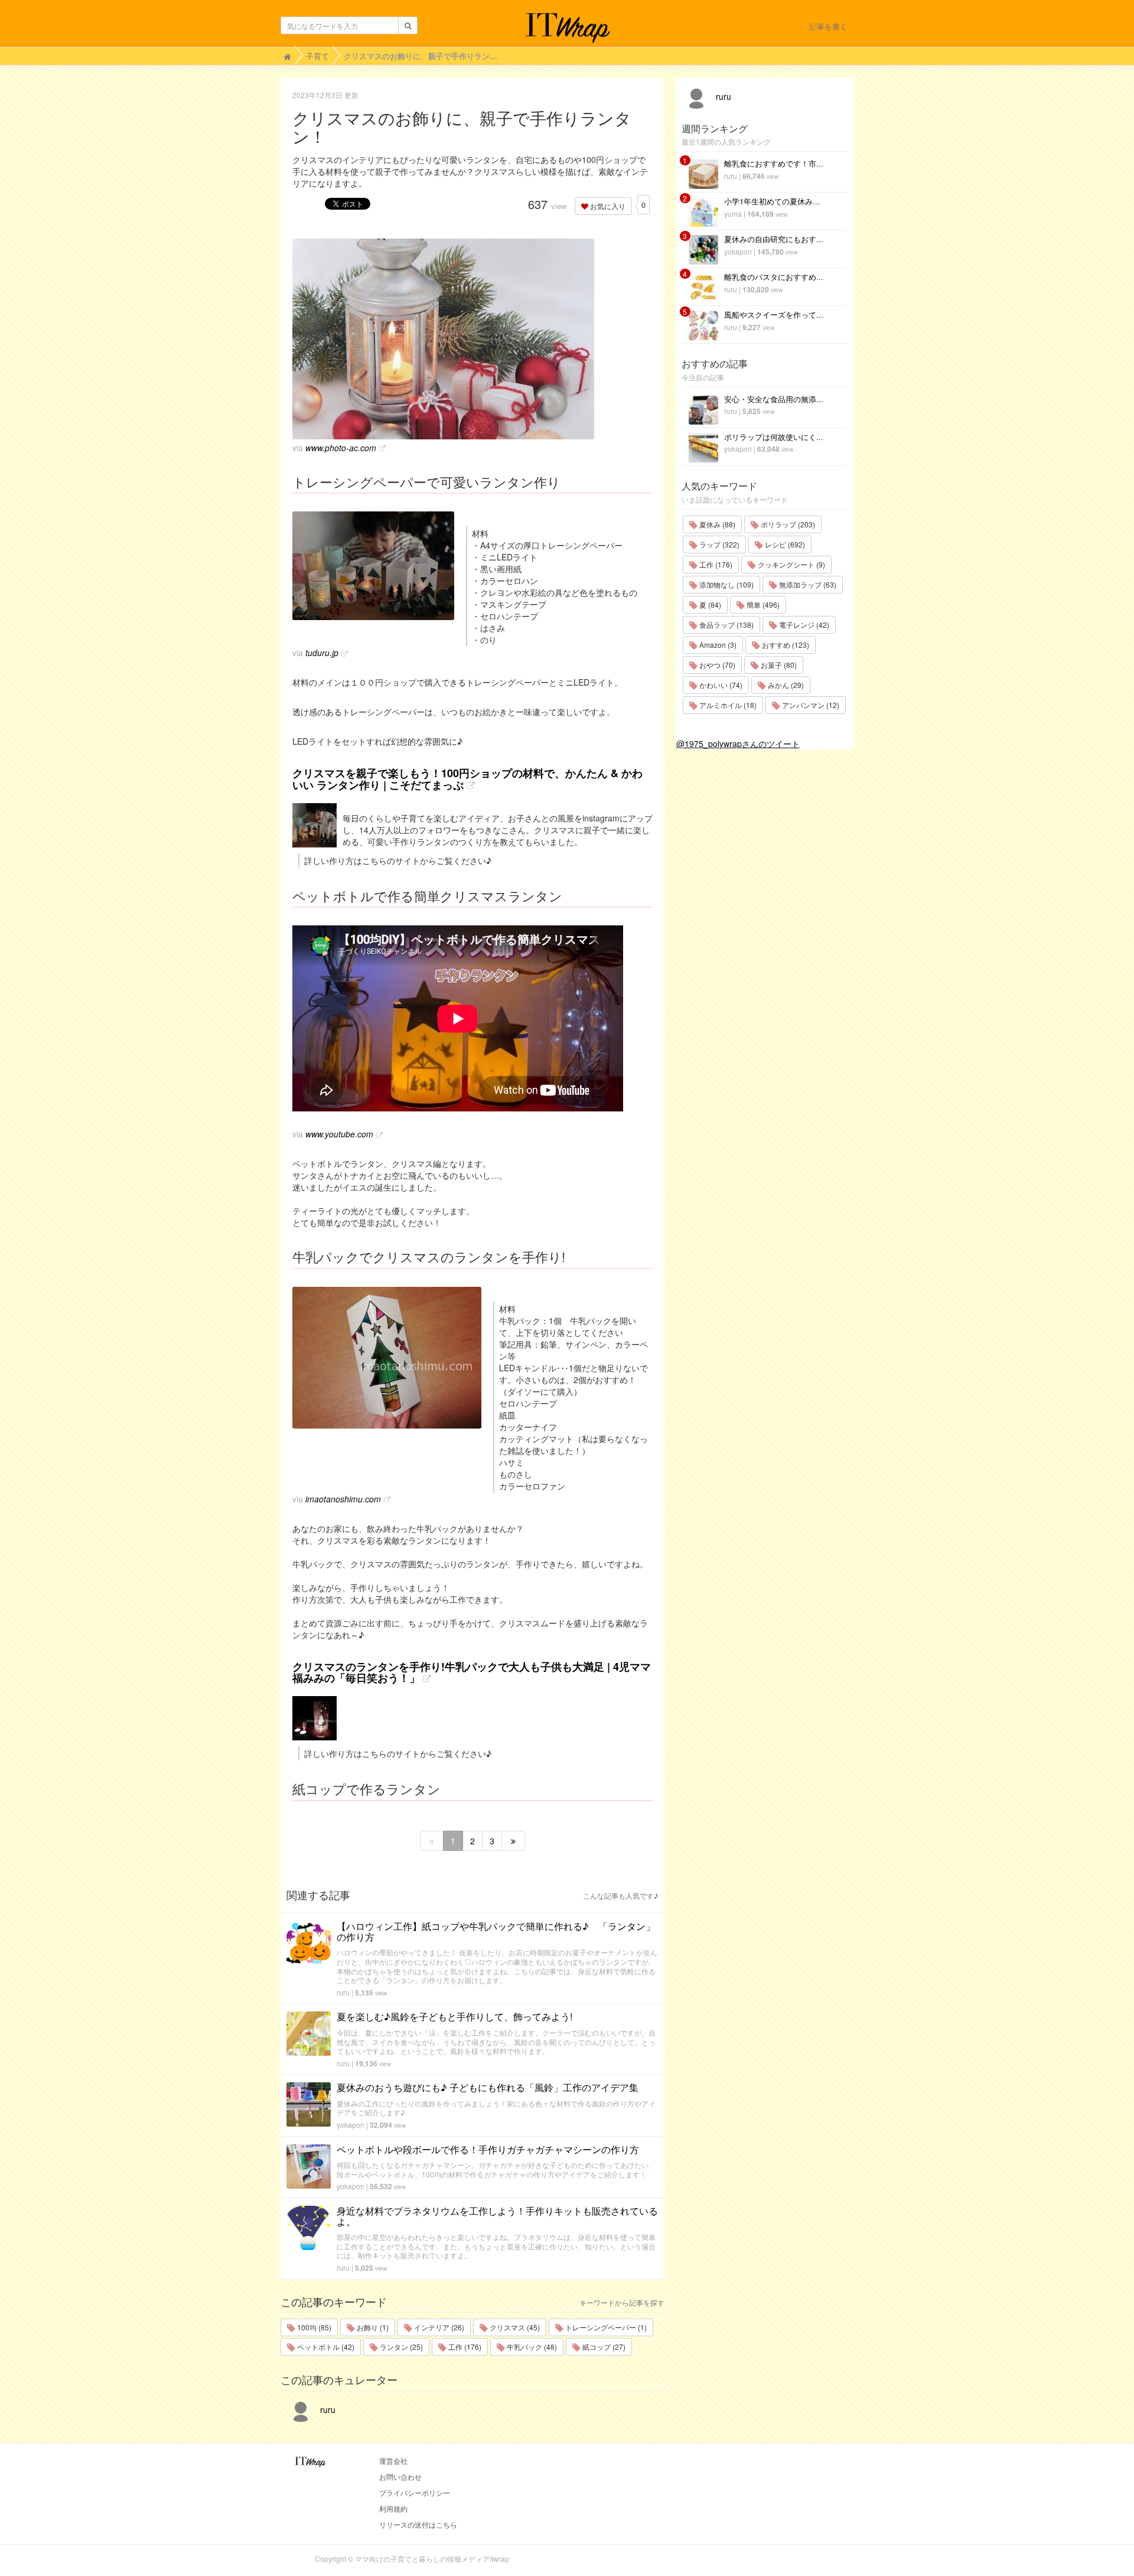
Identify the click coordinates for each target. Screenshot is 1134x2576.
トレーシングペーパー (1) (605, 2327)
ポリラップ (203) (787, 524)
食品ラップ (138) (726, 625)
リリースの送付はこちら (418, 2524)
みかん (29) (785, 685)
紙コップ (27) (603, 2347)
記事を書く (828, 26)
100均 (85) (313, 2327)
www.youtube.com (339, 1134)
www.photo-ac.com (341, 448)
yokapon (351, 2125)
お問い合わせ (400, 2476)
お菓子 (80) (778, 665)
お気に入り (607, 206)
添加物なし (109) (726, 584)
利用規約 (393, 2508)
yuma (733, 213)
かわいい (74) (720, 685)
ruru (343, 1992)
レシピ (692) (784, 544)
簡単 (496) (762, 604)
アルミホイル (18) (727, 705)
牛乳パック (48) (531, 2347)
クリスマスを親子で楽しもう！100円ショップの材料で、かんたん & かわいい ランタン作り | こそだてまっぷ (467, 779)
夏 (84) (709, 604)
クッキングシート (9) (791, 564)
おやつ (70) (716, 665)
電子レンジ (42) (803, 625)
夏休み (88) (716, 524)
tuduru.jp (322, 653)
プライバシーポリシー (415, 2492)
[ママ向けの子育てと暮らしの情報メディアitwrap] (567, 28)
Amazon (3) (717, 645)
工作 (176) (464, 2347)
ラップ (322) (718, 544)
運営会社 (393, 2461)
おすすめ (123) (785, 645)
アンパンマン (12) (810, 705)
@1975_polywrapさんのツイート (738, 744)
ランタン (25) (400, 2347)
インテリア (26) (438, 2327)
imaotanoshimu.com (343, 1499)
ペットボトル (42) (325, 2347)
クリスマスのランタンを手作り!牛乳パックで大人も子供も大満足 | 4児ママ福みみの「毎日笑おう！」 (472, 1672)
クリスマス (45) (514, 2327)
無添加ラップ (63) (807, 584)
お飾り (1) (372, 2327)
